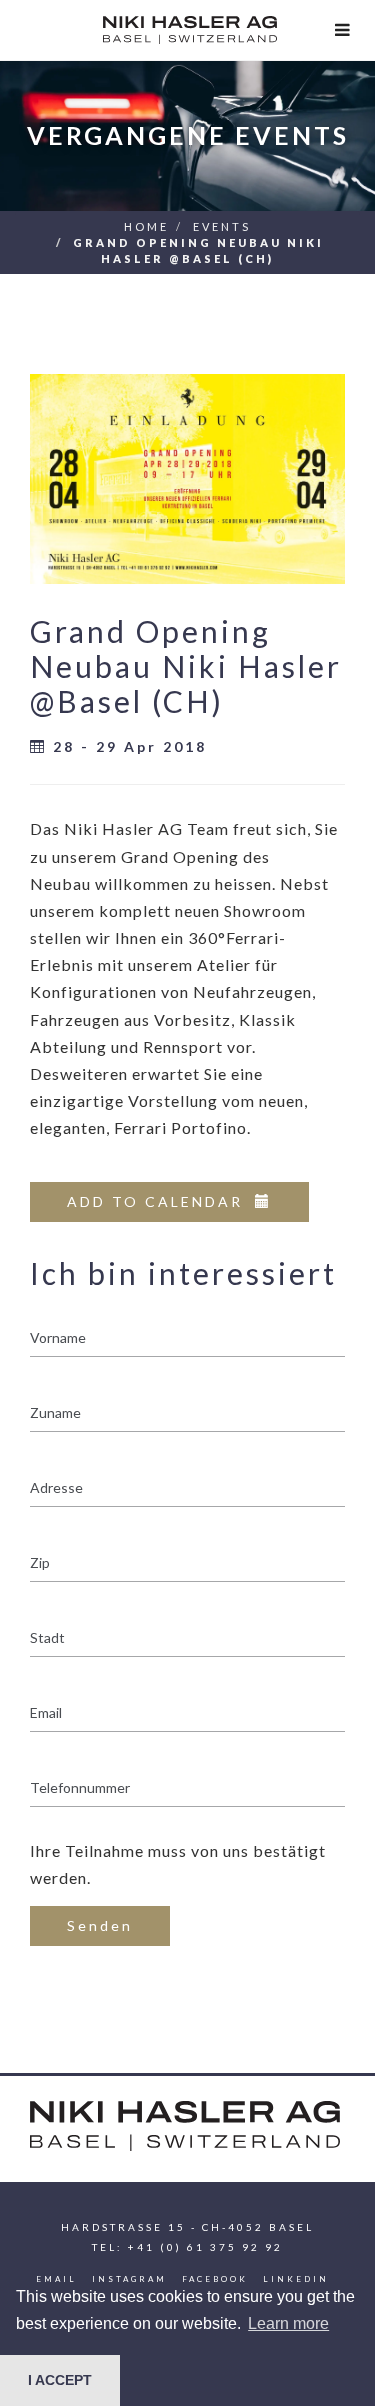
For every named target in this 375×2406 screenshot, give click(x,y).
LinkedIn (296, 2279)
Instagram (129, 2279)
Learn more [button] (288, 2323)
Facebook (215, 2279)
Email (56, 2279)
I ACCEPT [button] (60, 2380)
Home (146, 226)
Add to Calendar (161, 1201)
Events (222, 226)
